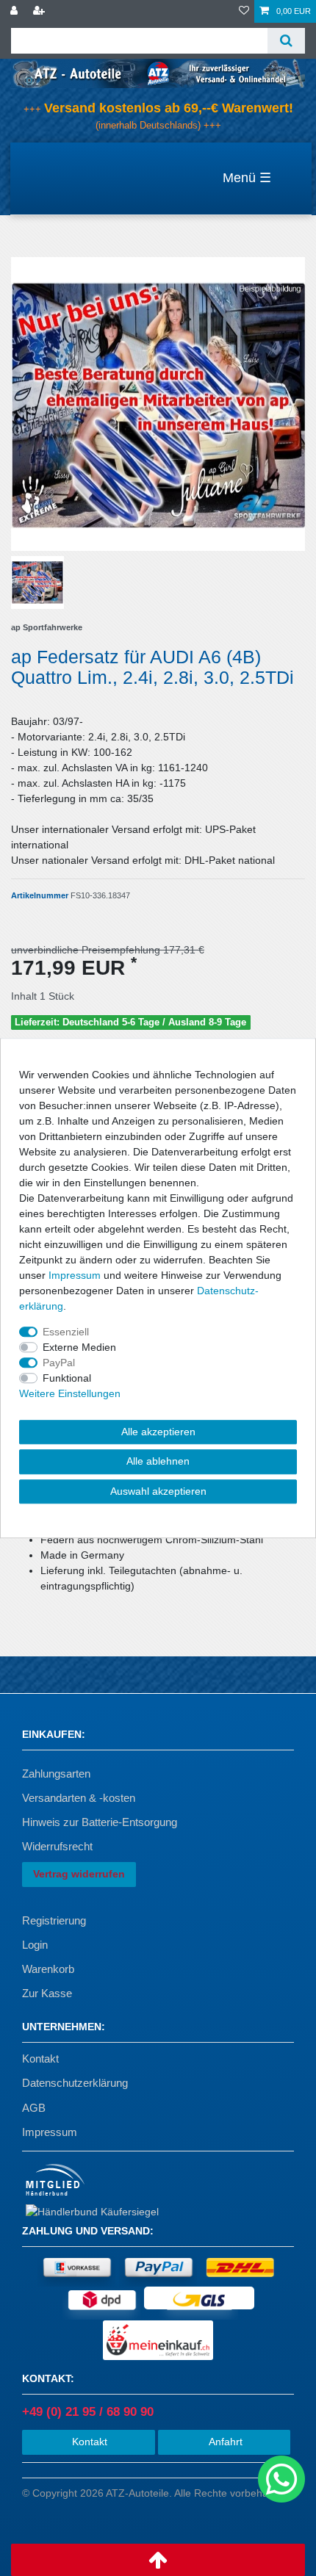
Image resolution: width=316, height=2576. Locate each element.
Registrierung (54, 1920)
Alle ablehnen (158, 1461)
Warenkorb (48, 1969)
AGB (34, 2108)
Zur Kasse (47, 1993)
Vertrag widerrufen (79, 1874)
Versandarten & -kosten (79, 1798)
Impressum (50, 2132)
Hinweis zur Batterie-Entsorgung (100, 1822)
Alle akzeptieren (158, 1432)
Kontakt (40, 2059)
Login (35, 1945)
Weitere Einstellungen (70, 1393)
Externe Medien (79, 1347)
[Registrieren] (40, 11)
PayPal (59, 1363)
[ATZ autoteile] (158, 73)
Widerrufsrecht (57, 1846)
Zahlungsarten (56, 1774)
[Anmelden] (15, 11)
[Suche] (286, 41)
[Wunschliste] (244, 11)
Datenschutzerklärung (75, 2083)
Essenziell (66, 1332)
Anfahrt (224, 2442)
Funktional (67, 1378)
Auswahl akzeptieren (158, 1491)
